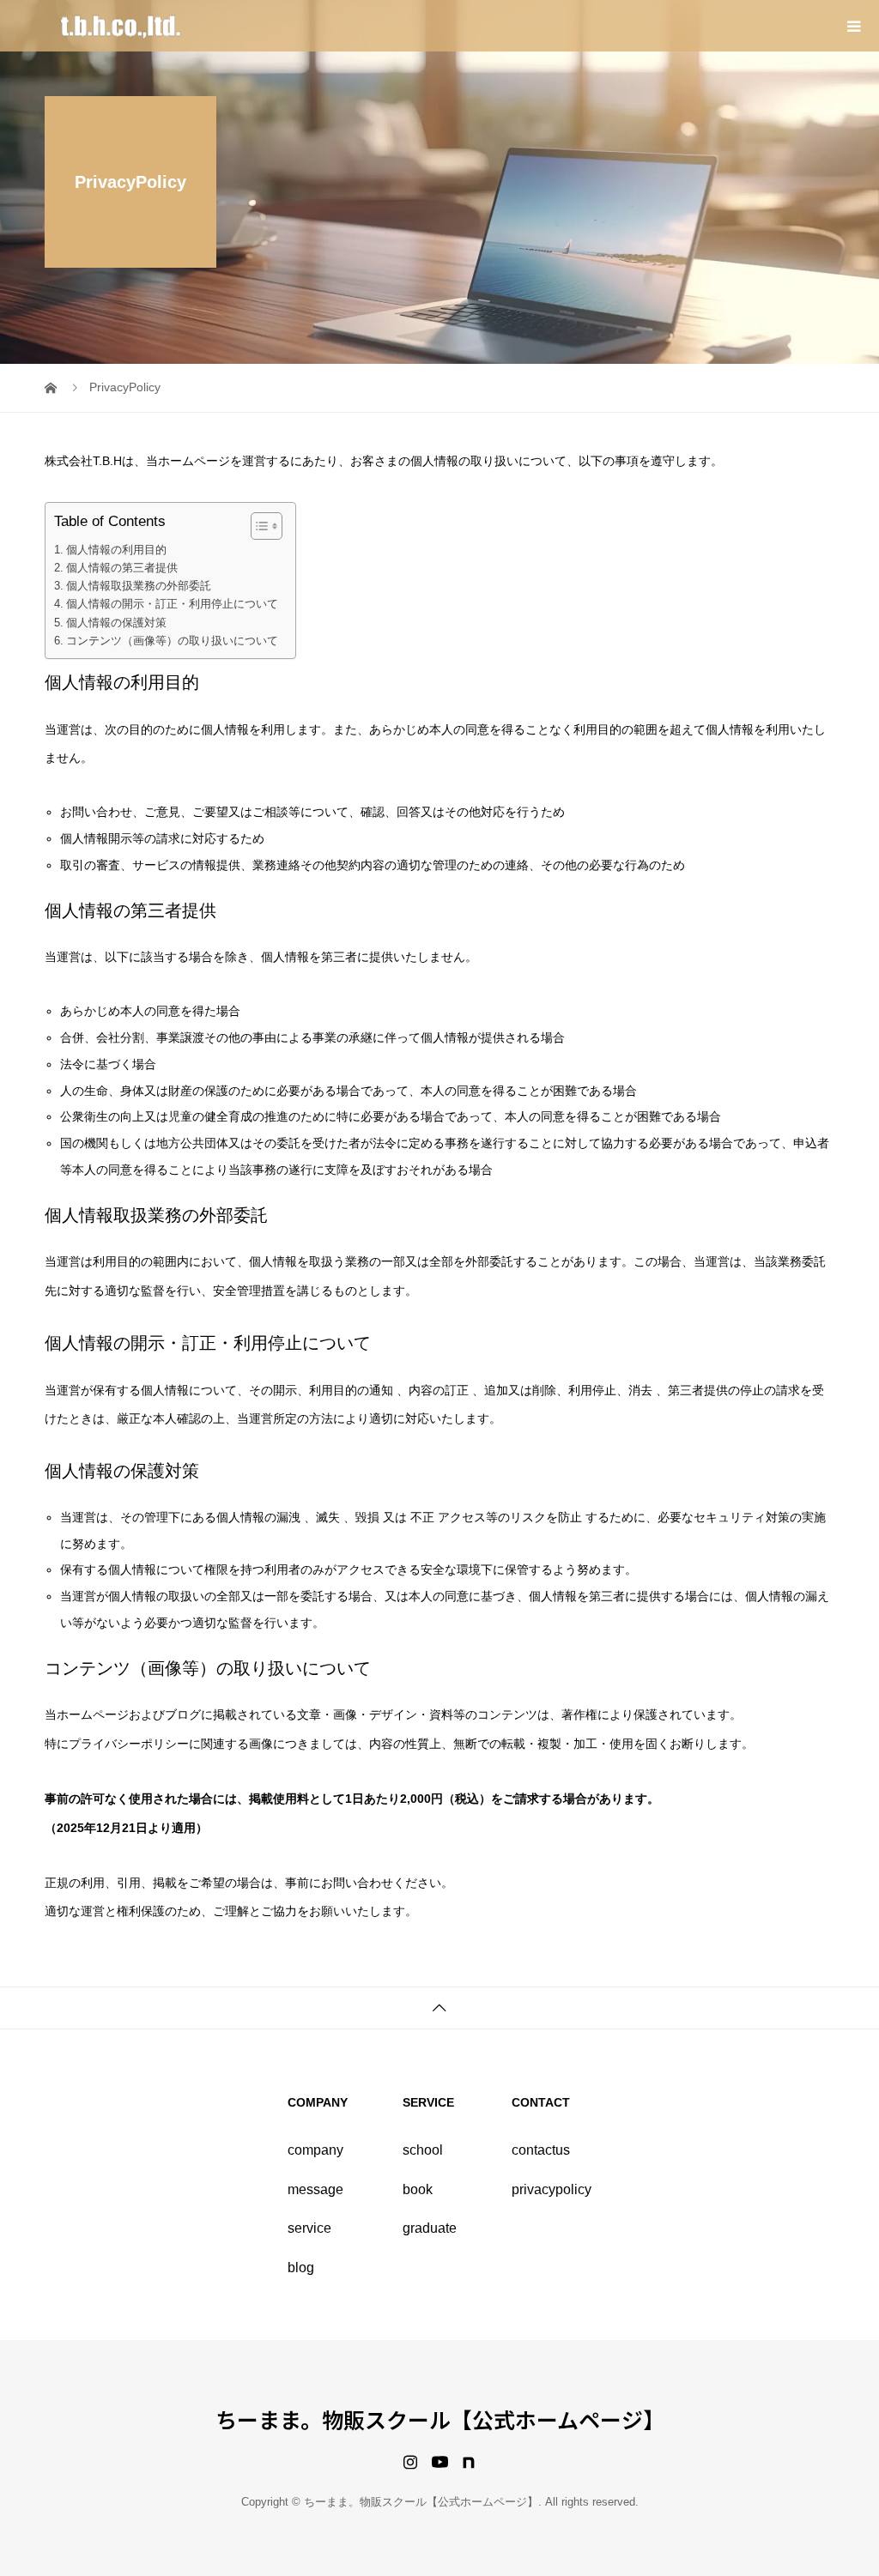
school (423, 2150)
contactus (541, 2150)
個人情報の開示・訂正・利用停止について (172, 604)
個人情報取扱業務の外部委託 (139, 586)
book (418, 2189)
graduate (430, 2228)
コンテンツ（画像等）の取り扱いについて (172, 641)
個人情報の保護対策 (116, 623)
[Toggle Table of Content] (258, 526)
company (315, 2150)
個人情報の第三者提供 (122, 568)
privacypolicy (552, 2189)
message (315, 2189)
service (309, 2228)
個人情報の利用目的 (116, 550)
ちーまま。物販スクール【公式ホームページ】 (440, 2419)
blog (301, 2268)
